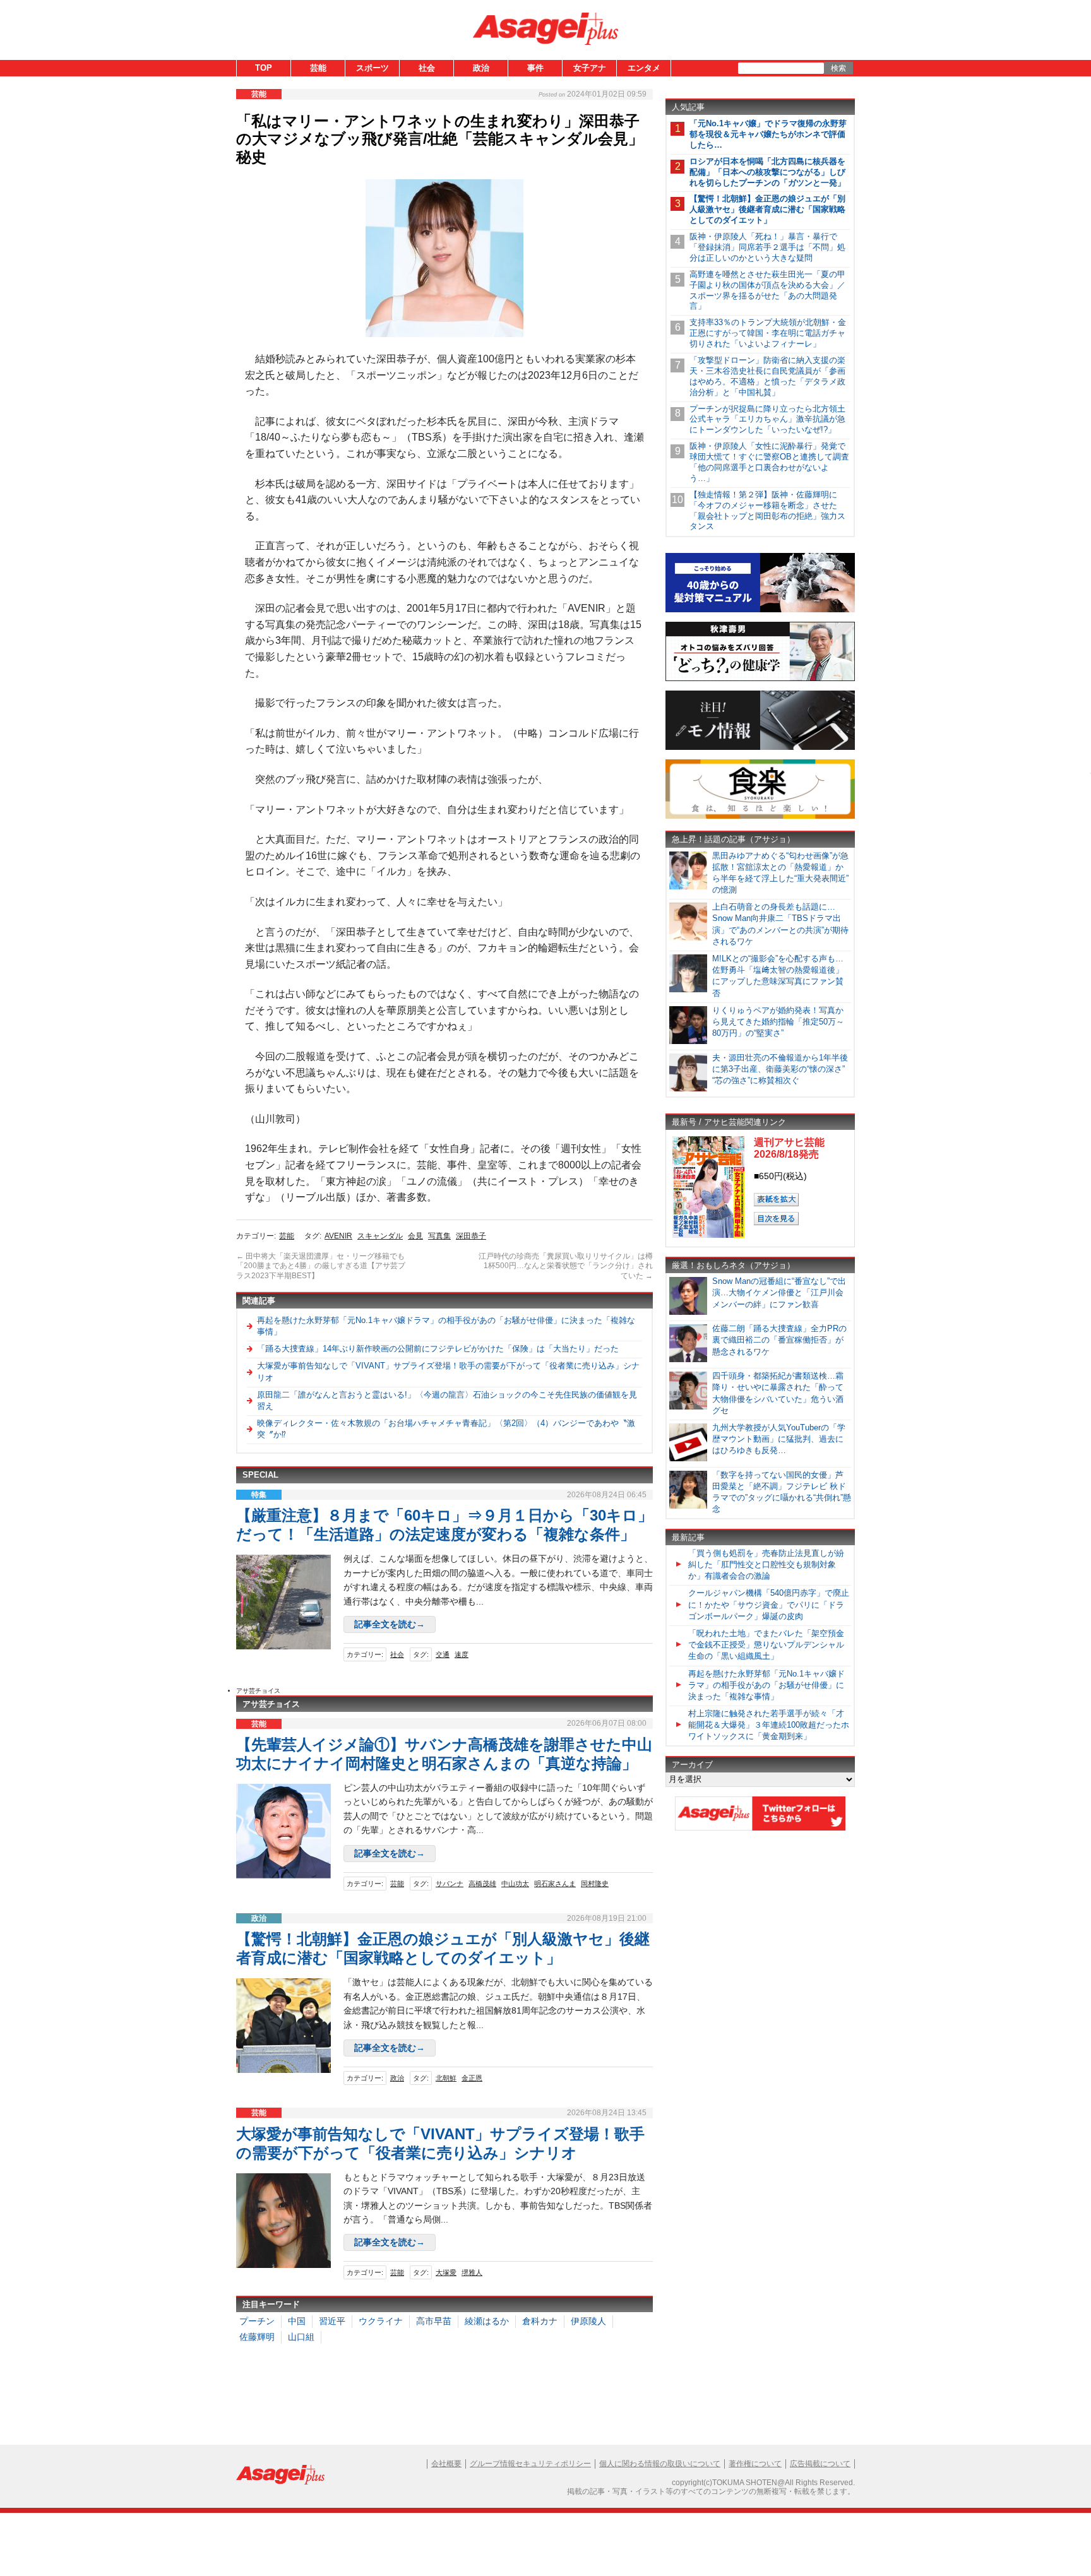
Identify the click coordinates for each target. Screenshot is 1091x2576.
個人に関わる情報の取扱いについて (660, 2464)
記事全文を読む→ (390, 1624)
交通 (443, 1654)
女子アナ (590, 68)
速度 (462, 1654)
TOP (264, 68)
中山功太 (515, 1884)
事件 (535, 68)
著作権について (755, 2464)
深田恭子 (471, 1236)
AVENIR (338, 1236)
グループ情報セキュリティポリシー (530, 2464)
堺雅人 (472, 2272)
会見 (415, 1236)
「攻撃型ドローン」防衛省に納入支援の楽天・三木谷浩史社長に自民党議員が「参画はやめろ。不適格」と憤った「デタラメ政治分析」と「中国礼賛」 (767, 376)
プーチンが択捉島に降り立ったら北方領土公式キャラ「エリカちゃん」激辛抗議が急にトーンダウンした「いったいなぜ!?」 (767, 419)
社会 (427, 68)
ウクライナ (381, 2321)
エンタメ (644, 68)
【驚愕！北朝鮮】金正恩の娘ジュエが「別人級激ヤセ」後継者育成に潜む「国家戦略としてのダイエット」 (767, 209)
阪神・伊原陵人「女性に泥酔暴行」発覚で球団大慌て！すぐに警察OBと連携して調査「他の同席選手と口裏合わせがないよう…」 (769, 462)
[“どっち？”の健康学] (760, 679)
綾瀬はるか (487, 2321)
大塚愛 (446, 2272)
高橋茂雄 (482, 1884)
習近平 (332, 2321)
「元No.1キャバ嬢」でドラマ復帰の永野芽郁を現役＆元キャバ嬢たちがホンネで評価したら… (768, 134)
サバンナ (450, 1884)
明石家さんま (555, 1884)
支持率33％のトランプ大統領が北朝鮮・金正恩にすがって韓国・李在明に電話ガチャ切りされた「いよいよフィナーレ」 (768, 333)
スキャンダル (380, 1236)
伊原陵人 (588, 2321)
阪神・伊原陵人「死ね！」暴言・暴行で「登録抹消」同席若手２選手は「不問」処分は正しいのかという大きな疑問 (767, 247)
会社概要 (446, 2464)
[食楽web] (760, 816)
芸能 (318, 68)
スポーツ (373, 68)
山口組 (301, 2337)
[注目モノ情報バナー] (760, 748)
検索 (838, 68)
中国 (297, 2321)
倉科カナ (540, 2321)
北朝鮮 (446, 2078)
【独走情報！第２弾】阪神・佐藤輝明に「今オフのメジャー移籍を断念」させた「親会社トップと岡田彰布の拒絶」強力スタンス (767, 511)
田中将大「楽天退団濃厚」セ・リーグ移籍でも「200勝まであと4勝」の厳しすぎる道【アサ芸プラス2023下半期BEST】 (321, 1266)
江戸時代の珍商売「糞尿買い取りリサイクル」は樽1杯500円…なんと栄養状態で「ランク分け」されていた (566, 1266)
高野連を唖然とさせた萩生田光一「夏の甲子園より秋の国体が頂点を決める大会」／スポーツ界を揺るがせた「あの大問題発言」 (767, 290)
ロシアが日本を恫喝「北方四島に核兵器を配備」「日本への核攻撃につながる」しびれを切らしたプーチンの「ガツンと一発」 (767, 172)
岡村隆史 (595, 1884)
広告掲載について (820, 2464)
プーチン (257, 2321)
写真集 (439, 1236)
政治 (481, 68)
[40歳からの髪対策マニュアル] (760, 610)
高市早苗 (434, 2321)
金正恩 (472, 2078)
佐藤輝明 (257, 2337)
